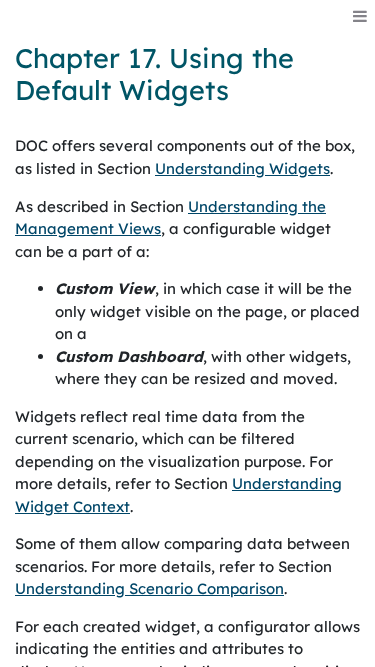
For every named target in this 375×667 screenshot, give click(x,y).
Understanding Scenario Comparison (149, 588)
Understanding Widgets (242, 168)
